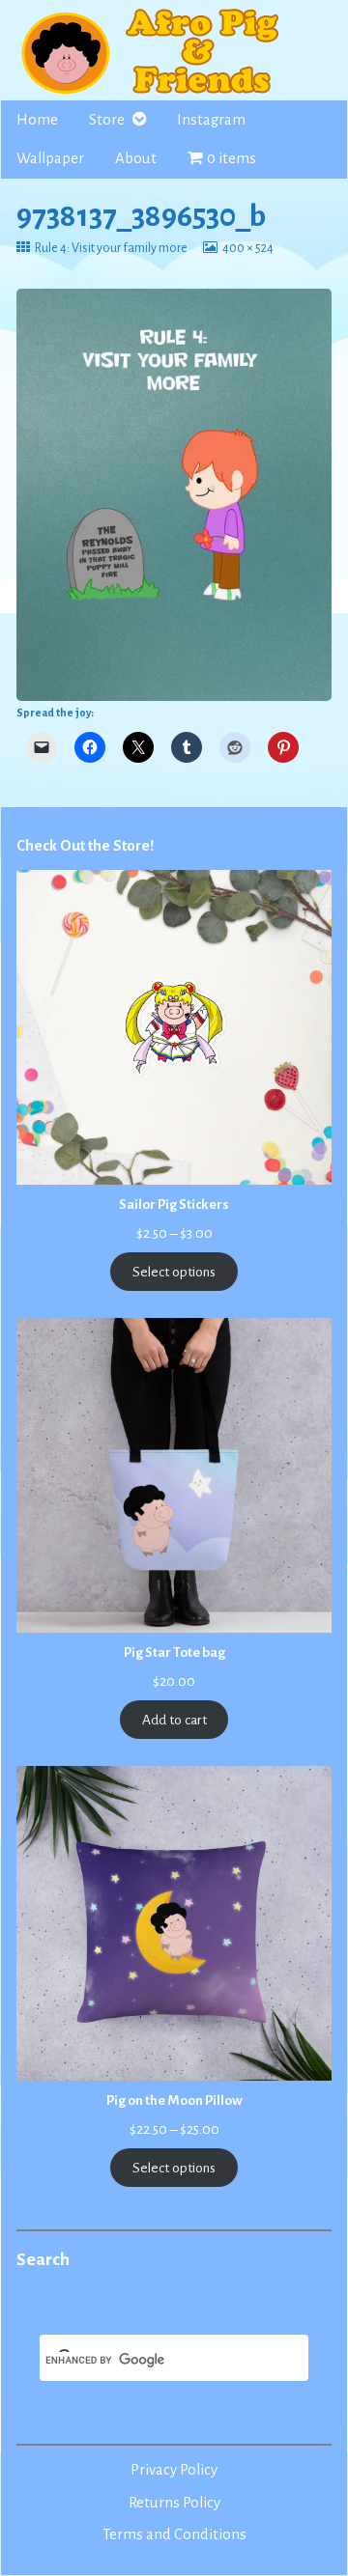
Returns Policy (174, 2503)
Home (37, 120)
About (136, 158)
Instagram (211, 120)
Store (107, 120)
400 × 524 (247, 248)
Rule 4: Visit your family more (111, 248)
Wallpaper (50, 158)
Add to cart (174, 1720)
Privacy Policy (174, 2470)
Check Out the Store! (85, 846)
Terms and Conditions (174, 2534)
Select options (174, 1272)
